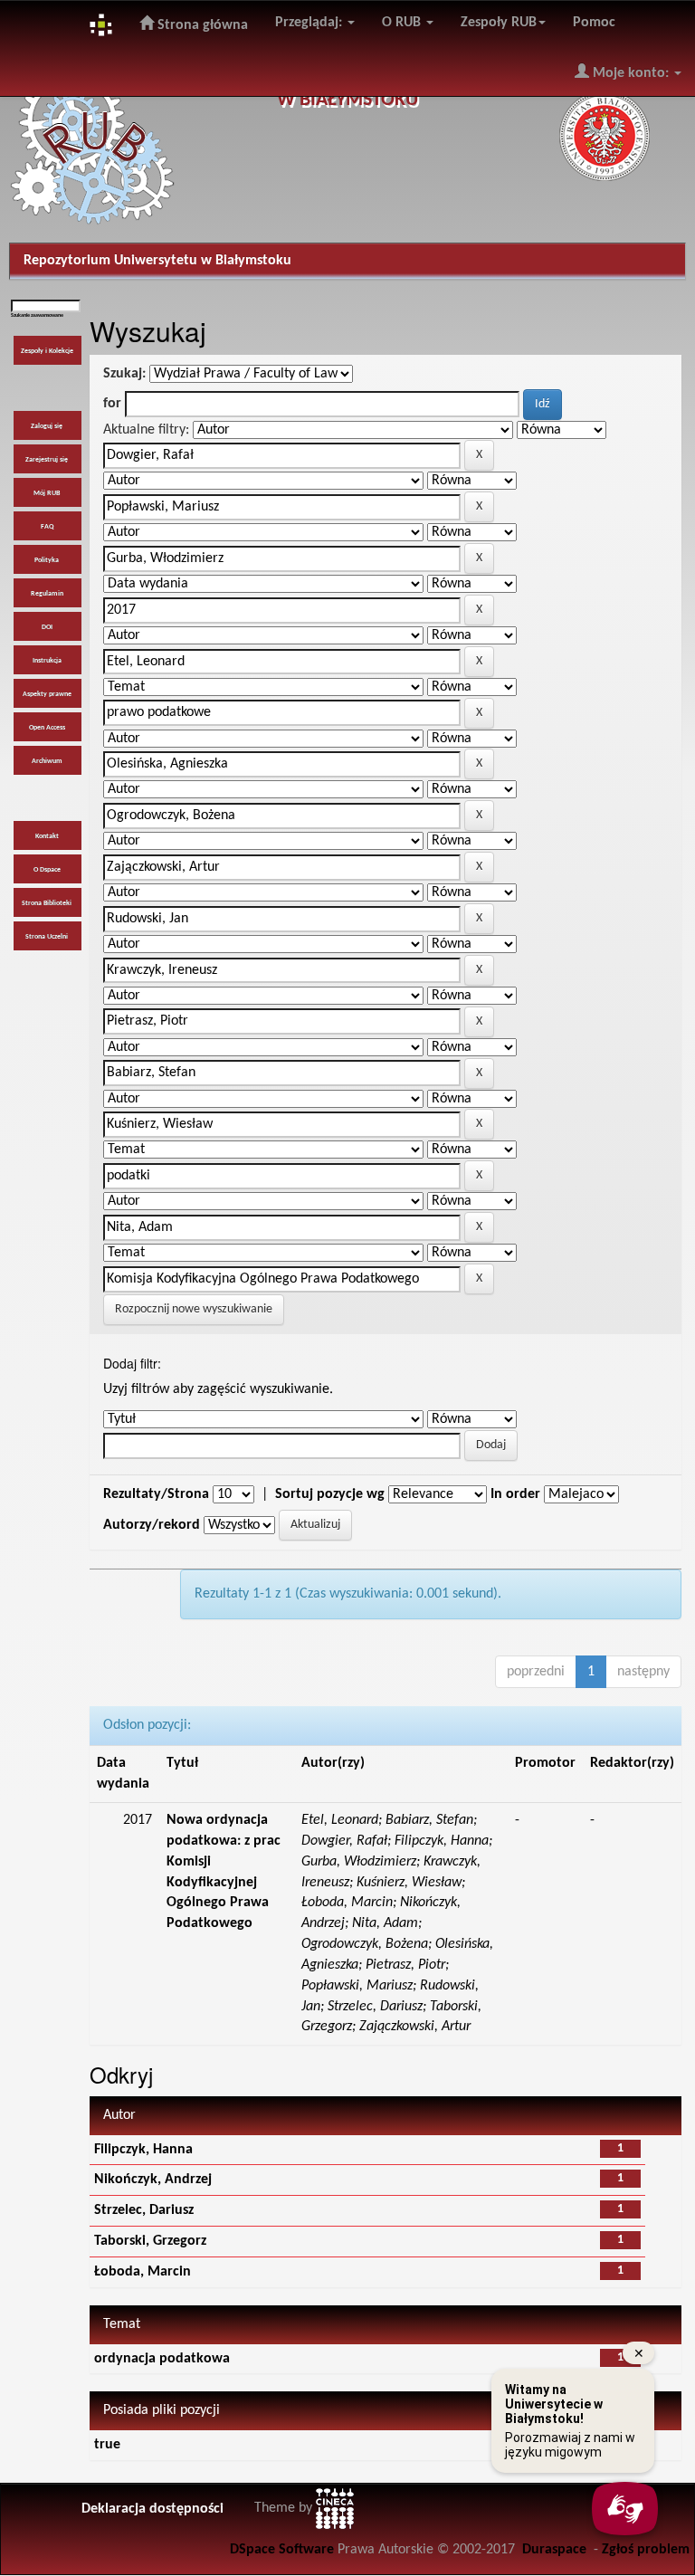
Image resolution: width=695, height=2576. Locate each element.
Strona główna (201, 25)
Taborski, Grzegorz (150, 2241)
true (107, 2445)
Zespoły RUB (499, 23)
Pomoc (594, 23)
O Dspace (47, 870)
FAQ (47, 527)
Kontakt (47, 836)
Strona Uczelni (47, 937)
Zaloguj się (47, 426)
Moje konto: (631, 73)
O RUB (403, 23)
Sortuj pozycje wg (330, 1494)
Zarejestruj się (47, 460)
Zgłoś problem (646, 2550)
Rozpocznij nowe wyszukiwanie (194, 1309)
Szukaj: (124, 374)
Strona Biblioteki (47, 903)
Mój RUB (47, 493)
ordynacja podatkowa (162, 2359)
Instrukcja (47, 661)
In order (515, 1494)
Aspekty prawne (47, 694)
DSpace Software (282, 2550)
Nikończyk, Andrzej (153, 2180)
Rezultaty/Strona (156, 1494)
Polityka (47, 560)
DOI (47, 627)
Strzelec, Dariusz (144, 2210)
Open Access (47, 728)
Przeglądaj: (310, 23)
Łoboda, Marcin (143, 2272)
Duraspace (554, 2550)
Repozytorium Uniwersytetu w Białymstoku (157, 261)
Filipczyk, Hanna (143, 2150)
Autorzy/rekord (152, 1525)
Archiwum (47, 761)
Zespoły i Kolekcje (47, 351)
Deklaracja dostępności (152, 2509)
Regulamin (47, 594)
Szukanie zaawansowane (37, 315)
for (112, 404)
